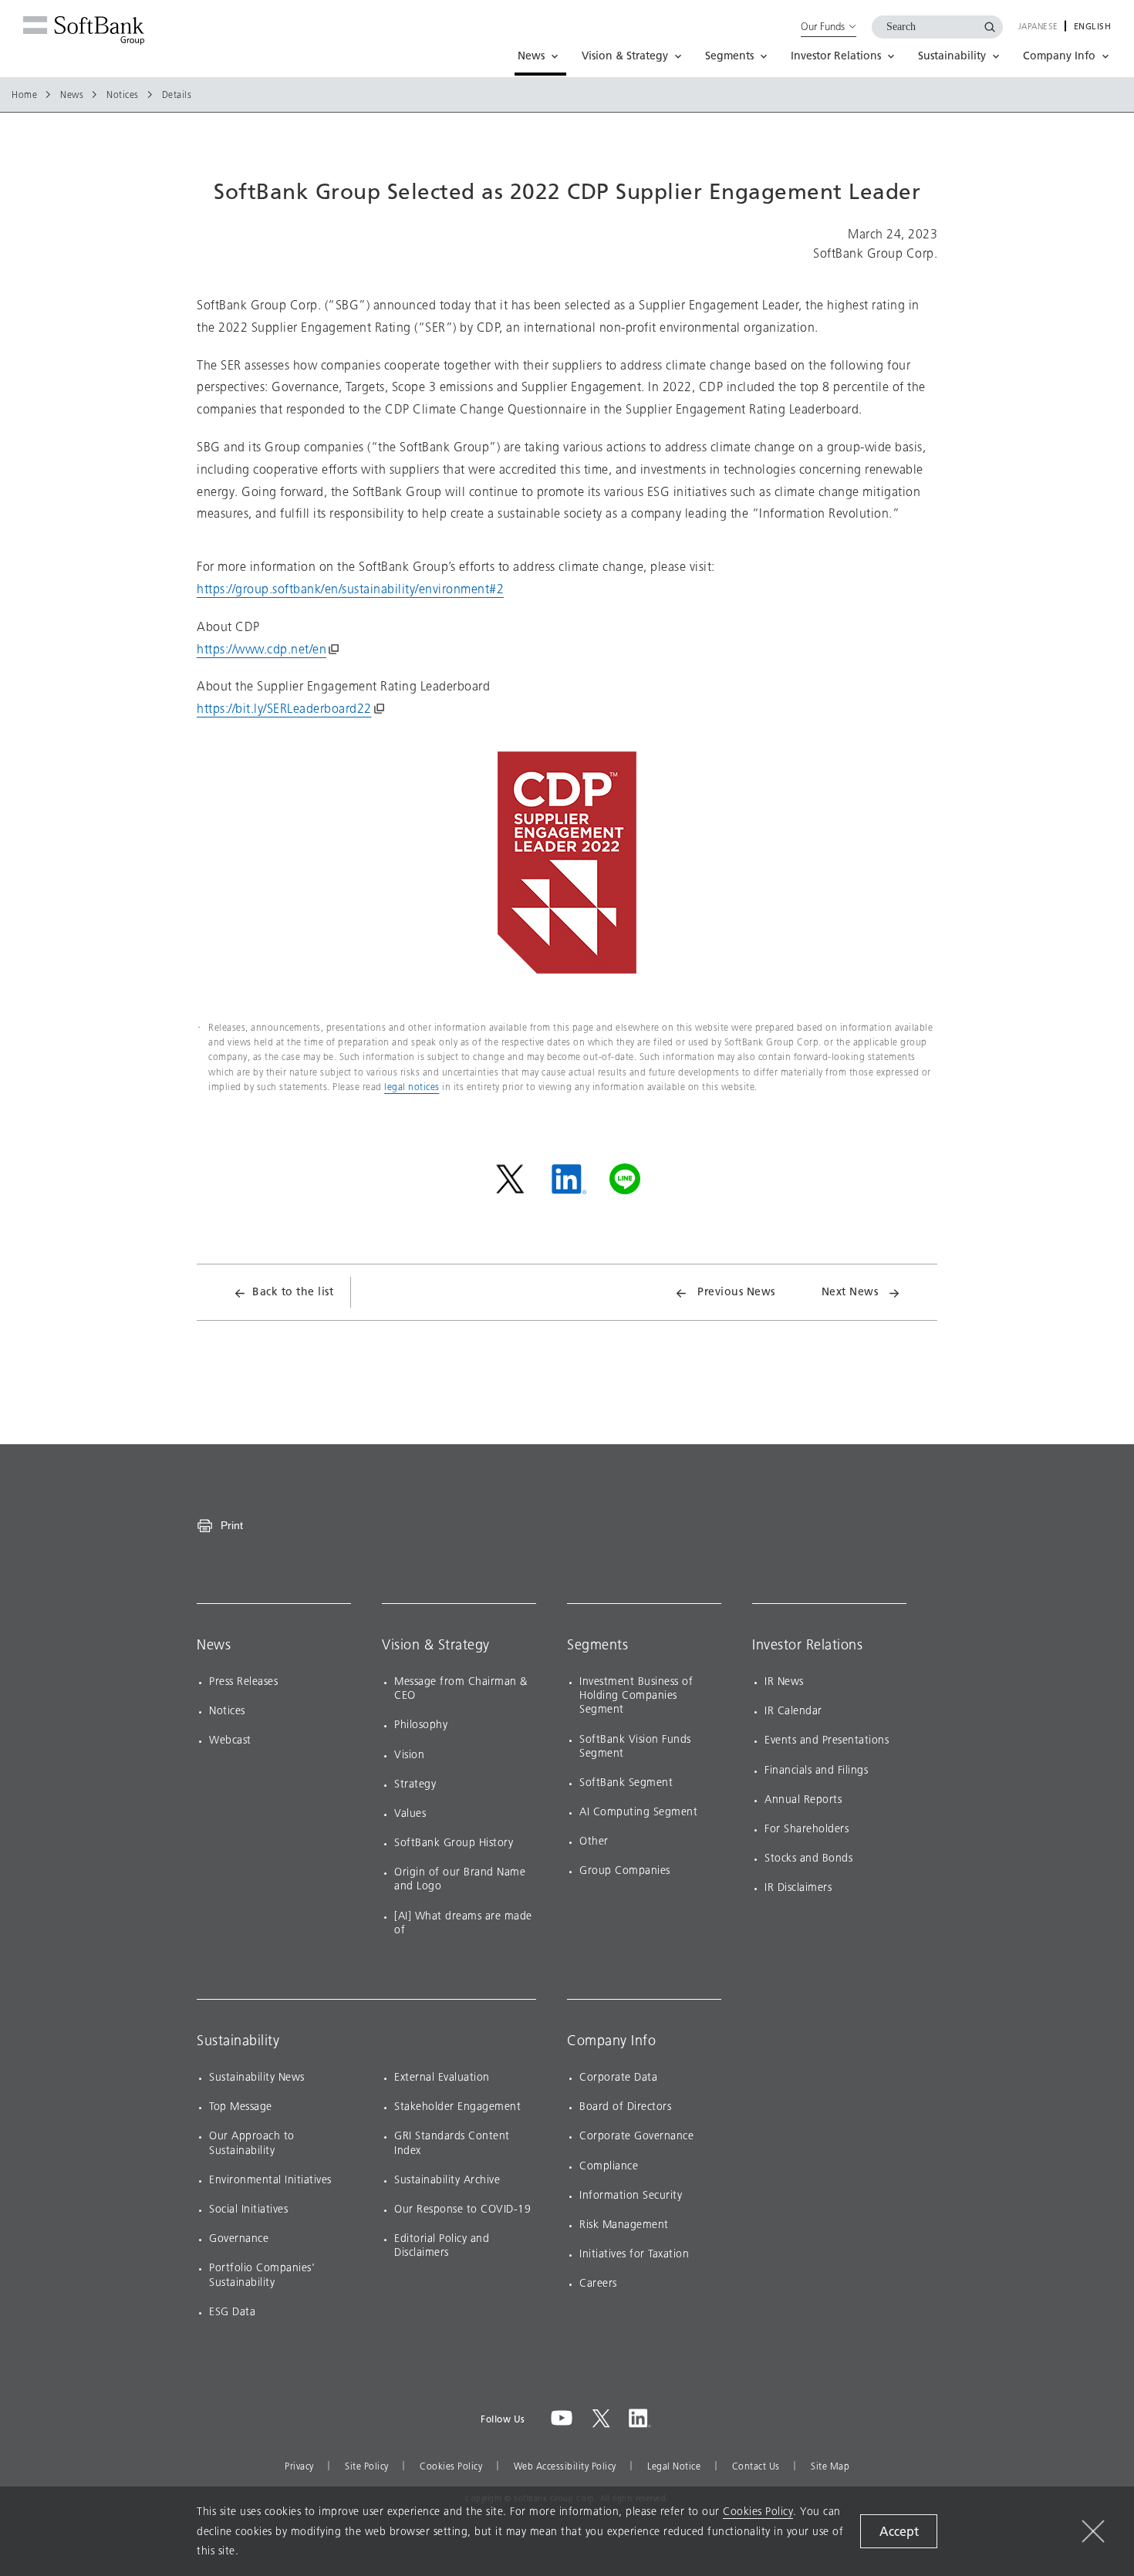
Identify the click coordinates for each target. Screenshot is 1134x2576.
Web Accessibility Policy (565, 2466)
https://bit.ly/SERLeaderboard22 (284, 709)
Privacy (299, 2466)
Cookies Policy (451, 2466)
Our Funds (823, 26)
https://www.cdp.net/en (262, 649)
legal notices (412, 1087)
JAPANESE (1038, 27)
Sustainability (238, 2041)
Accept (899, 2532)
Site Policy (367, 2466)
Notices (123, 95)
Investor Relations (807, 1645)
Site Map (830, 2466)
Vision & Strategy (436, 1645)
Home (24, 95)
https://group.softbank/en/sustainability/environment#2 (350, 589)
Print (232, 1525)
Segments (597, 1645)
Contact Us (756, 2466)
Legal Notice (674, 2466)
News (72, 95)
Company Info (611, 2041)
